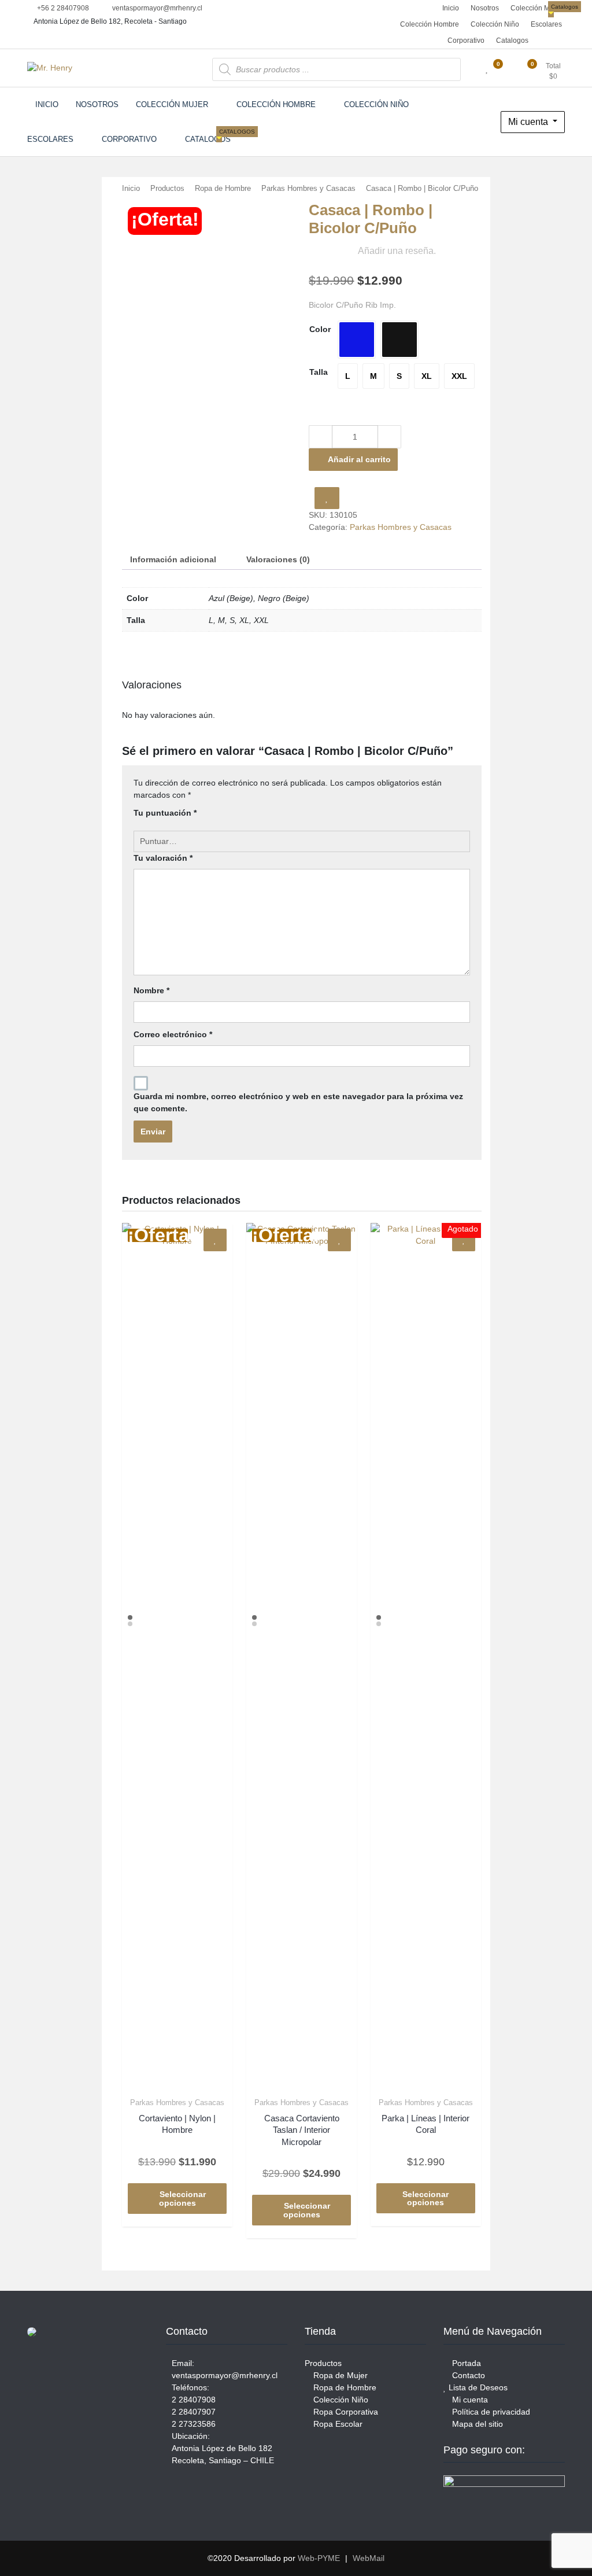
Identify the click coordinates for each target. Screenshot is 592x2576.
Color (320, 329)
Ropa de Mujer (339, 2375)
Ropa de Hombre (223, 188)
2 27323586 (194, 2424)
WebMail (369, 2558)
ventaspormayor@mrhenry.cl (156, 8)
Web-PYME (319, 2558)
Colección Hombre (430, 24)
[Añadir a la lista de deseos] (327, 498)
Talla (319, 372)
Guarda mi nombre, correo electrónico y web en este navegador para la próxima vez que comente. (298, 1102)
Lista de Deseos (477, 2387)
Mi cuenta (529, 122)
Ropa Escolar (337, 2424)
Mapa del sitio (476, 2424)
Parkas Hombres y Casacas (308, 188)
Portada (465, 2363)
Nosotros (485, 8)
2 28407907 (194, 2412)
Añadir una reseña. (397, 251)
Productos (167, 188)
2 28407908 (194, 2400)
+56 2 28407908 (62, 8)
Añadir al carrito (359, 459)
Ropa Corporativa (345, 2412)
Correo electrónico (173, 1034)
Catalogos (514, 38)
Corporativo (466, 40)
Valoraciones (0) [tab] (278, 559)
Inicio (450, 8)
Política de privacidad (490, 2412)
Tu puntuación (165, 813)
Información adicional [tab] (173, 559)
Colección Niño (495, 24)
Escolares (546, 24)
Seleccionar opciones (183, 2199)
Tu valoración (163, 858)
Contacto (467, 2375)
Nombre (151, 990)
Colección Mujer (536, 8)
